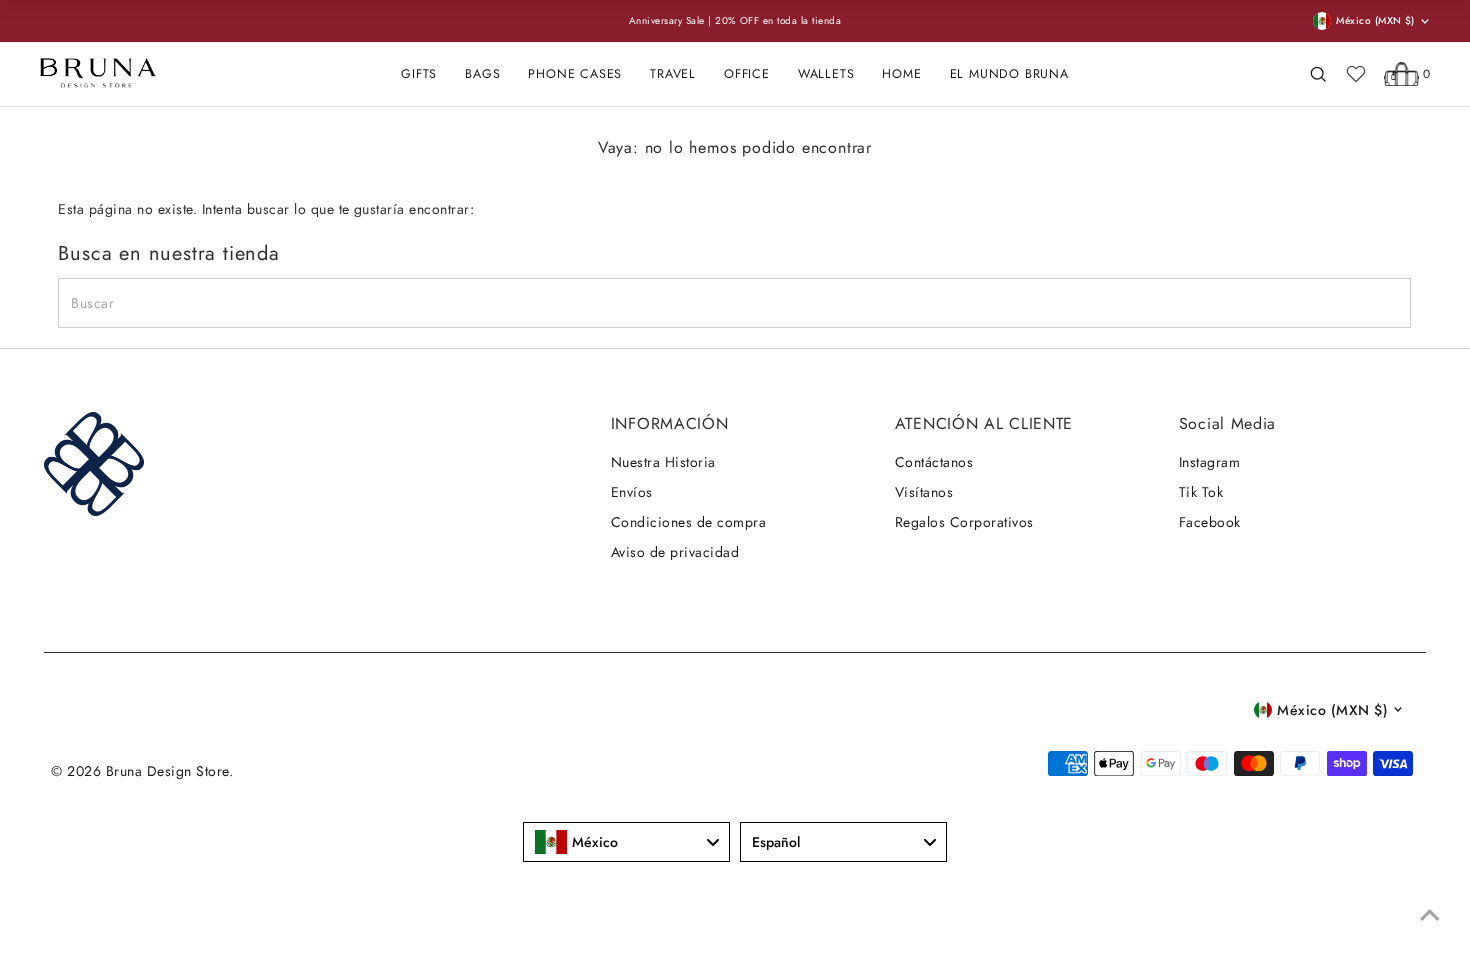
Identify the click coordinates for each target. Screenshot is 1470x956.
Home (901, 74)
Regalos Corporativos (964, 522)
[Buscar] (1318, 74)
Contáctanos (934, 462)
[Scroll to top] (1430, 916)
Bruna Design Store (167, 771)
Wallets (826, 74)
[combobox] (626, 842)
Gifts (419, 74)
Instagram (1209, 462)
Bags (482, 74)
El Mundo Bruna (1009, 74)
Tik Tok (1201, 492)
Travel (673, 74)
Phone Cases (575, 74)
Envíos (632, 492)
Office (747, 74)
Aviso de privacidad (675, 552)
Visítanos (924, 492)
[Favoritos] (1356, 74)
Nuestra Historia (663, 462)
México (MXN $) (1332, 710)
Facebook (1210, 522)
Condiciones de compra (688, 522)
